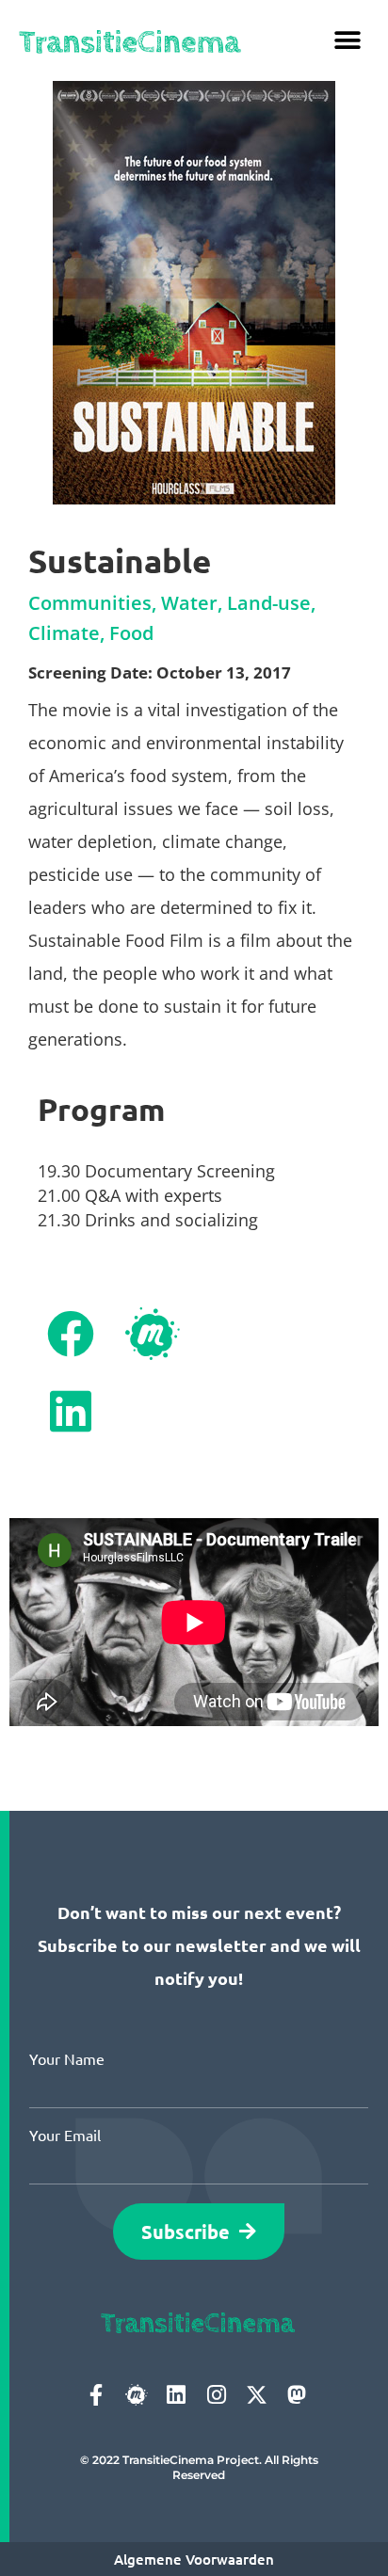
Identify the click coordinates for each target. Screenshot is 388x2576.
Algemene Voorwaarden (194, 2559)
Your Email (65, 2135)
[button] (348, 40)
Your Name (67, 2058)
